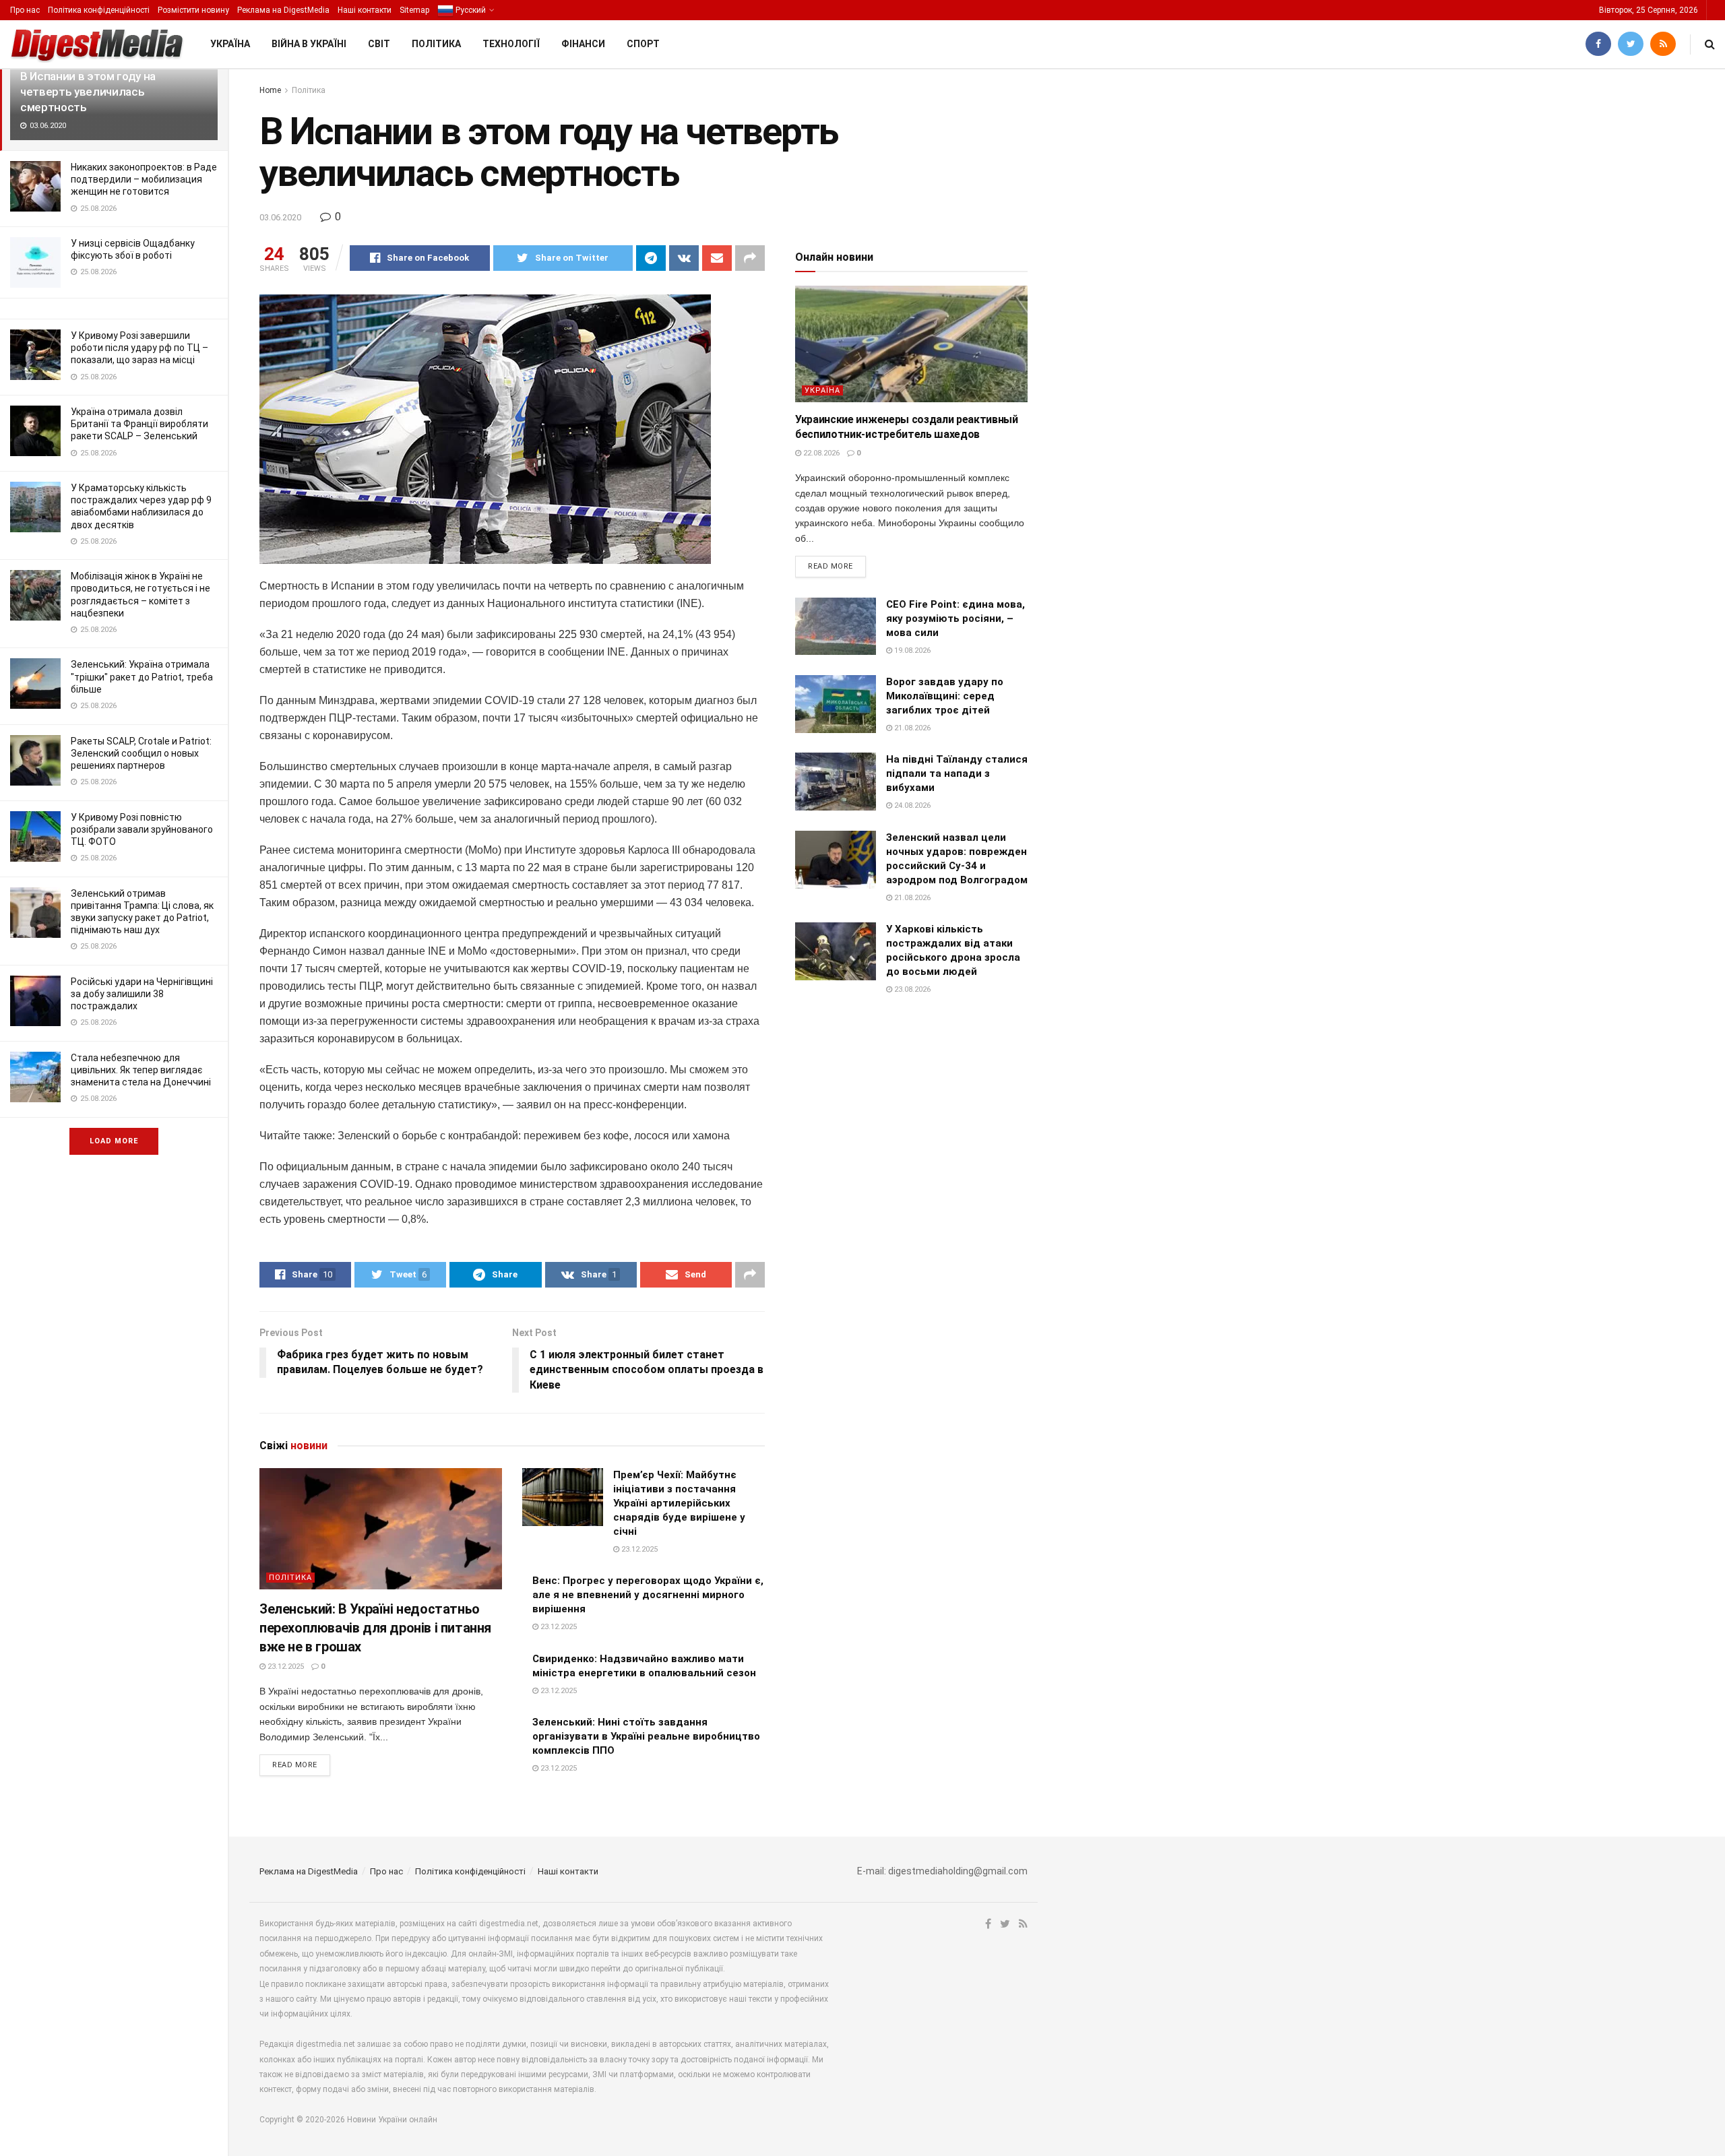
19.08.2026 (911, 651)
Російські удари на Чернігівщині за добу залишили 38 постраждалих (142, 994)
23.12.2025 (285, 1667)
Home (270, 90)
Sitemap (414, 10)
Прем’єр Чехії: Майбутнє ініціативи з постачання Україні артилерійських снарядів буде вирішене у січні (679, 1503)
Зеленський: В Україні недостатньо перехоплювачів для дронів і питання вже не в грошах (375, 1628)
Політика (436, 44)
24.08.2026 (911, 805)
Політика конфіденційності (99, 10)
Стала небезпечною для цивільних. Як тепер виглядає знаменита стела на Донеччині (141, 1070)
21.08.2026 (911, 728)
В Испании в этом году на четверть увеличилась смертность (88, 92)
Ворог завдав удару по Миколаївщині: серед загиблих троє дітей (945, 696)
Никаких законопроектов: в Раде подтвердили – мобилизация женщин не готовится (144, 179)
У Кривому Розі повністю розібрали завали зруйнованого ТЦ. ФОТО (142, 829)
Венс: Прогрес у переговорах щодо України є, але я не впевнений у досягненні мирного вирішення (648, 1595)
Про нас (25, 10)
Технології (511, 44)
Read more (295, 1765)
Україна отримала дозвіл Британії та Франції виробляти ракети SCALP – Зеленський (139, 424)
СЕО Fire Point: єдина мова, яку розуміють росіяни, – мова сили (955, 619)
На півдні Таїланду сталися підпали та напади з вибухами (957, 773)
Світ (379, 44)
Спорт (643, 44)
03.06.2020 (280, 217)
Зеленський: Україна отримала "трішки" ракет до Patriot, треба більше (142, 676)
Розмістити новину (193, 10)
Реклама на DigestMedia (283, 10)
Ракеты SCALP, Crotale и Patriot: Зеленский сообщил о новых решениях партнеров (141, 753)
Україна (230, 44)
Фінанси (583, 44)
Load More (114, 1141)
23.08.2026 (911, 989)
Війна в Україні (309, 44)
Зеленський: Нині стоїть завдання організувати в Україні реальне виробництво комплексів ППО (646, 1736)
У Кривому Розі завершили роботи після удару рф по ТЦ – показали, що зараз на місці (139, 348)
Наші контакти (365, 10)
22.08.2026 (820, 453)
